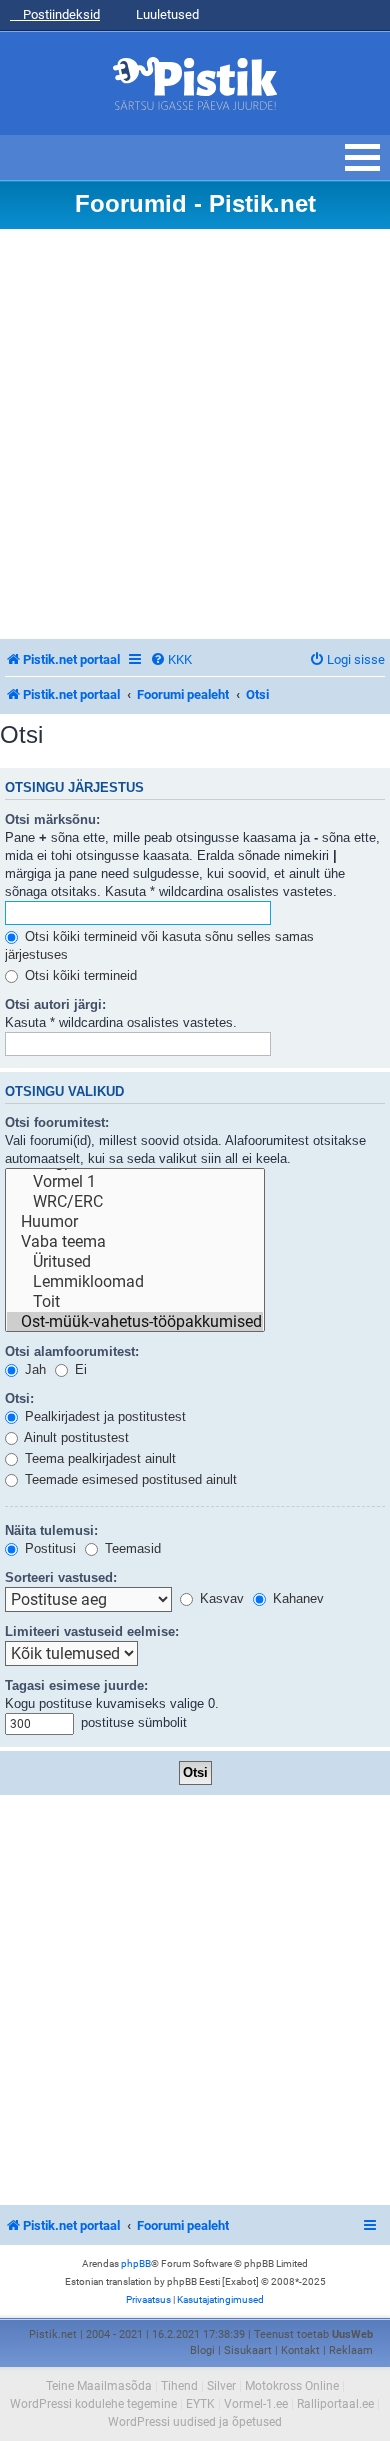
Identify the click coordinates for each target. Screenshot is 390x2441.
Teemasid (131, 1548)
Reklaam (351, 2350)
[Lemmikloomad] (135, 1282)
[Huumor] (135, 1222)
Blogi (202, 2350)
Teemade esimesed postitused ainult (129, 1479)
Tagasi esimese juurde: (76, 1685)
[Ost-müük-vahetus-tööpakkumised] (135, 1322)
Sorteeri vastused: (61, 1577)
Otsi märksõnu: (52, 819)
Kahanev (296, 1598)
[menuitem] (171, 659)
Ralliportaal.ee (335, 2404)
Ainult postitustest (75, 1437)
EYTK (200, 2404)
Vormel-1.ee (256, 2404)
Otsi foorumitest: (57, 1122)
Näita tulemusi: (51, 1530)
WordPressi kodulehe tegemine (93, 2404)
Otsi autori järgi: (55, 1004)
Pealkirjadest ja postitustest (103, 1416)
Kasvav (220, 1598)
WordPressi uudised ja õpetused (195, 2422)
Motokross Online (292, 2386)
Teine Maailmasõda (99, 2386)
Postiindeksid (60, 14)
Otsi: (19, 1398)
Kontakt (300, 2350)
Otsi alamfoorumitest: (72, 1351)
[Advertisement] (195, 434)
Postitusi (48, 1548)
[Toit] (135, 1302)
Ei (79, 1369)
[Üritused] (135, 1262)
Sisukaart (248, 2350)
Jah (33, 1369)
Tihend (179, 2386)
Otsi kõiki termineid (79, 975)
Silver (221, 2386)
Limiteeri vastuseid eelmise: (92, 1631)
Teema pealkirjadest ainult (98, 1458)
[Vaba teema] (135, 1242)
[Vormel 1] (135, 1182)
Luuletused (166, 14)
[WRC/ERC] (135, 1202)
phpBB (136, 2263)
